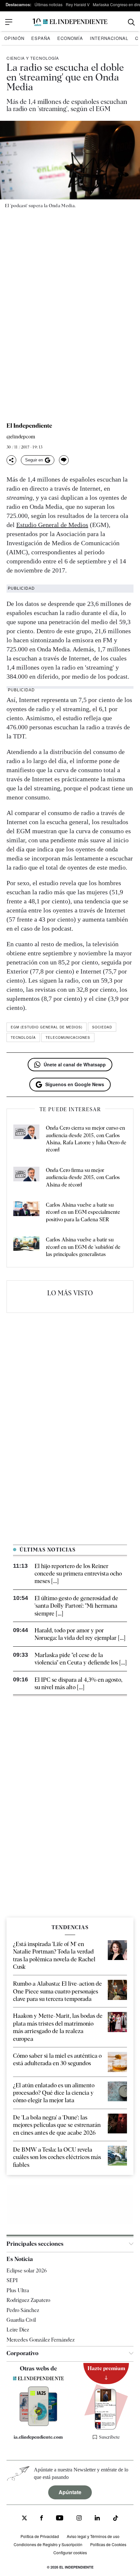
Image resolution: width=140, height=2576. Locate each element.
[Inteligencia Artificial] (38, 2424)
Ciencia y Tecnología (33, 58)
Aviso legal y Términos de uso (93, 2537)
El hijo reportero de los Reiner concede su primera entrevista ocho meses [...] (78, 1574)
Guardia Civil (21, 2320)
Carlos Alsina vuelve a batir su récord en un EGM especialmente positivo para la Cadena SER (83, 1212)
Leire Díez (18, 2330)
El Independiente (29, 426)
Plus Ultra (18, 2290)
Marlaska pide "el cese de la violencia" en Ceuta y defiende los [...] (81, 1659)
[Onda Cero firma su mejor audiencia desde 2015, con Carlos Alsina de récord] (26, 1178)
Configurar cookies (70, 2552)
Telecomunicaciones (68, 1037)
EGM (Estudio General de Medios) (47, 1027)
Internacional (109, 38)
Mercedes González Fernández (41, 2340)
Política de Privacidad (40, 2537)
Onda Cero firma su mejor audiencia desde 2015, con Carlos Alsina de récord (83, 1177)
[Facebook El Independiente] (42, 2519)
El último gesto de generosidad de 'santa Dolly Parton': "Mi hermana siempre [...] (76, 1606)
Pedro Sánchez (23, 2310)
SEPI (12, 2280)
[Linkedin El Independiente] (97, 2519)
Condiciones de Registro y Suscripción (48, 2544)
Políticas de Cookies (108, 2544)
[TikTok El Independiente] (116, 2519)
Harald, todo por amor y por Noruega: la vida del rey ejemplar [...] (80, 1634)
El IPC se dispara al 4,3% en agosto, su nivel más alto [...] (78, 1683)
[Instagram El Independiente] (79, 2519)
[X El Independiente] (24, 2519)
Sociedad (102, 1027)
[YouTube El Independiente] (60, 2519)
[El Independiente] (70, 22)
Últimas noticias (49, 4)
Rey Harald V (78, 4)
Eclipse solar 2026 (27, 2271)
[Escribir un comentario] (64, 460)
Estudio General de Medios (52, 525)
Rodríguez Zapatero (28, 2300)
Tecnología (23, 1037)
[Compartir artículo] (11, 460)
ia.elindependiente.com (38, 2437)
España (41, 38)
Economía (70, 38)
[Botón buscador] (131, 22)
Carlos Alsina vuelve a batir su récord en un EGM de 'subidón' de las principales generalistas (83, 1247)
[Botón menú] (9, 22)
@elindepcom (21, 437)
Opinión (14, 38)
